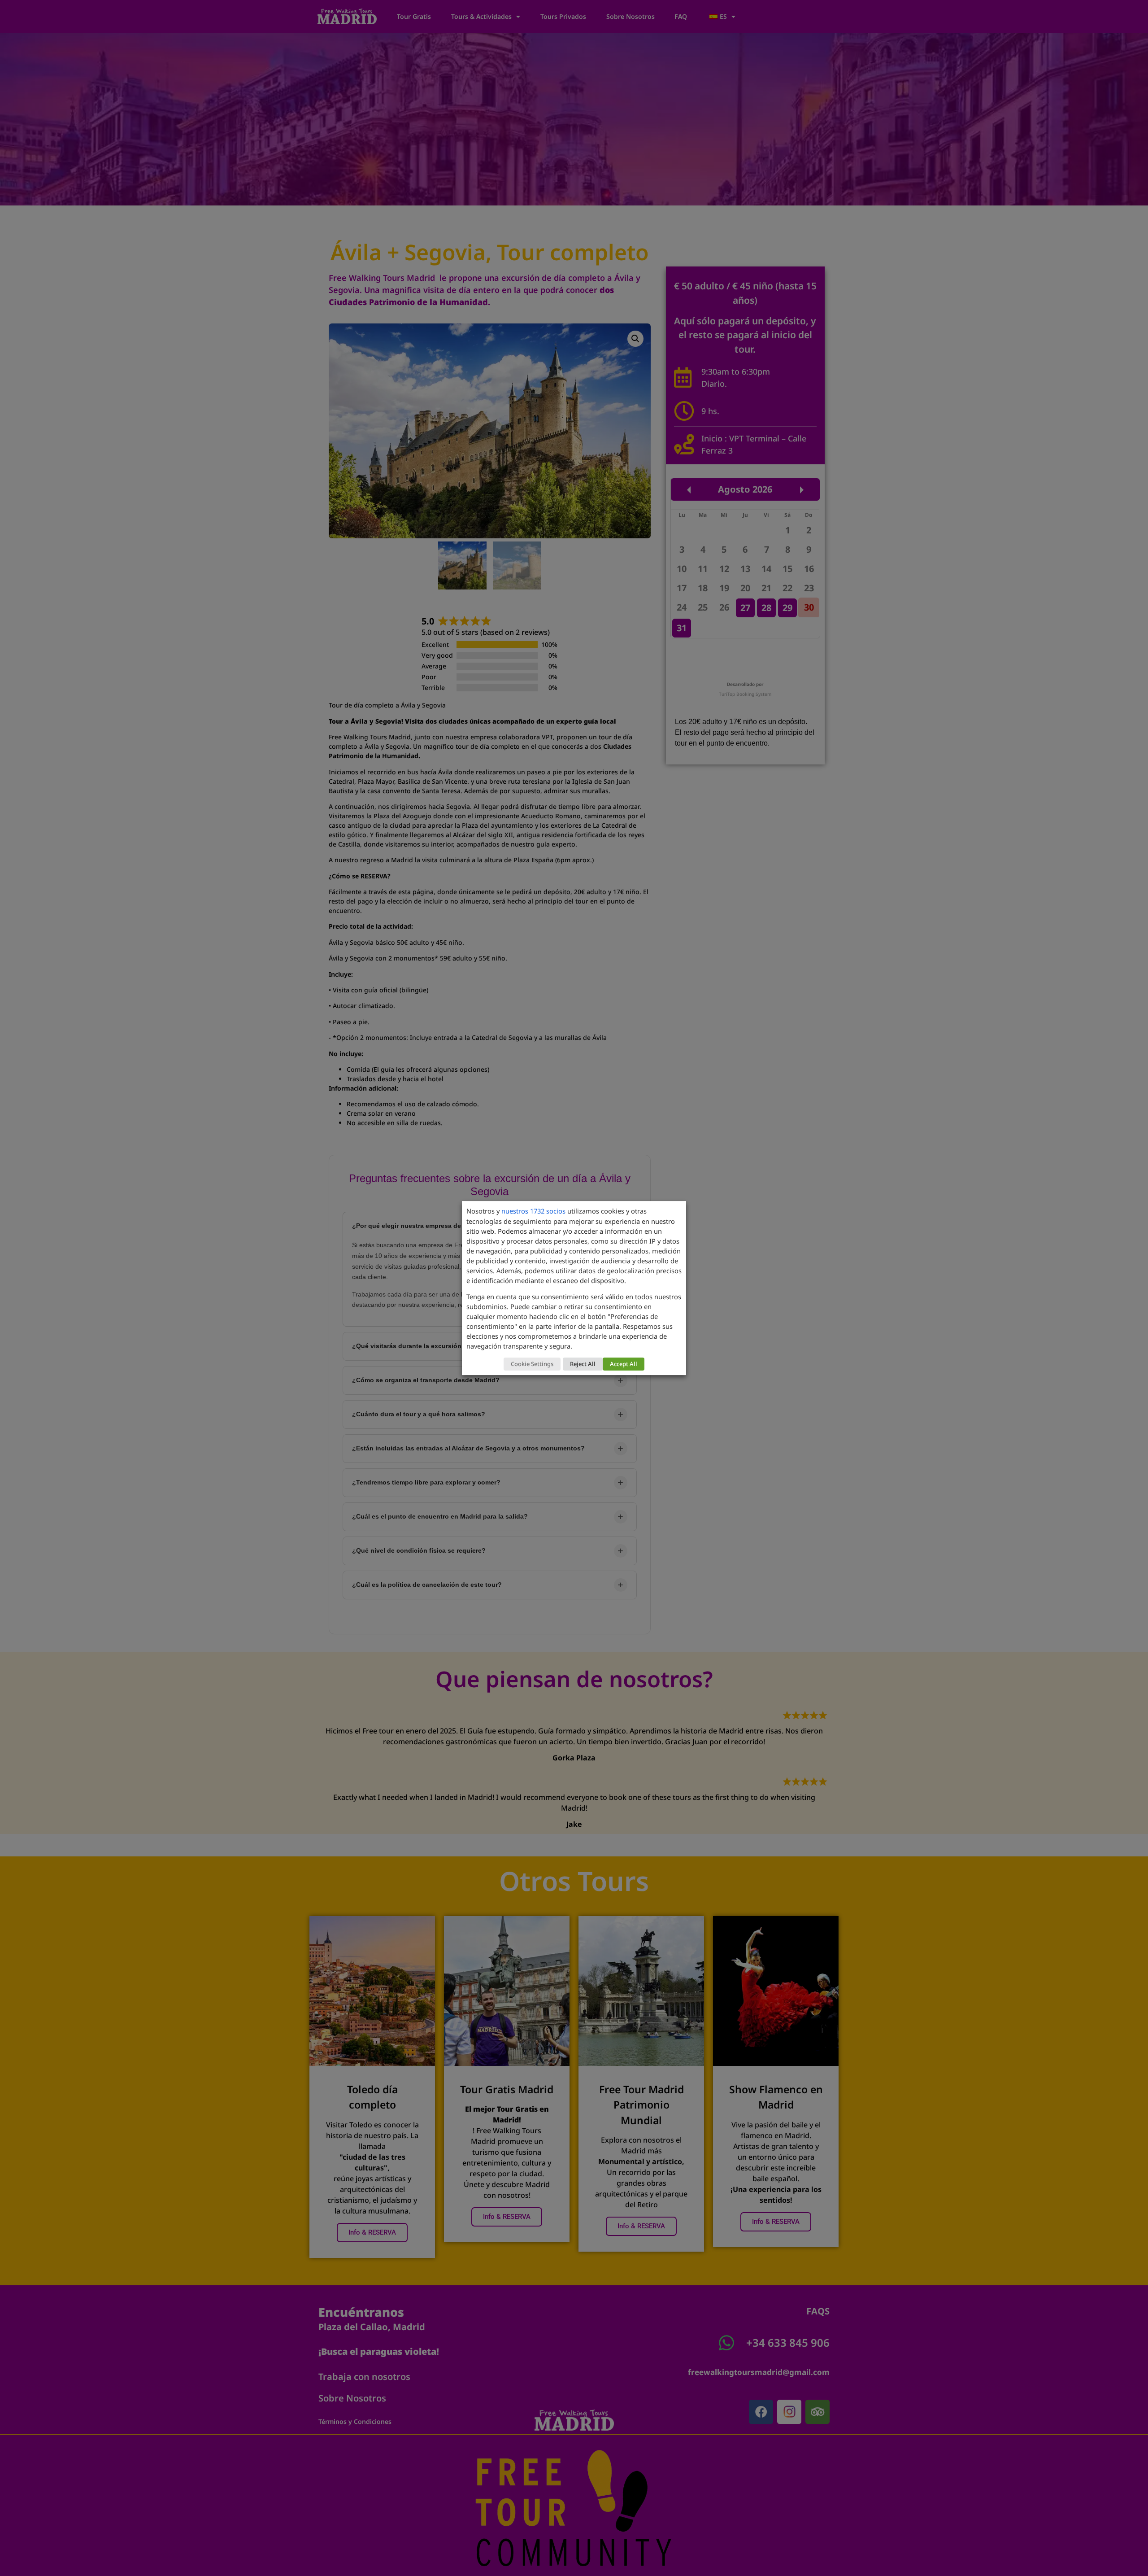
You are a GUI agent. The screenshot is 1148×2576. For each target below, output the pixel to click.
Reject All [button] (583, 1364)
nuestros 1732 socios (533, 1211)
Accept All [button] (624, 1364)
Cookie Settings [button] (532, 1364)
